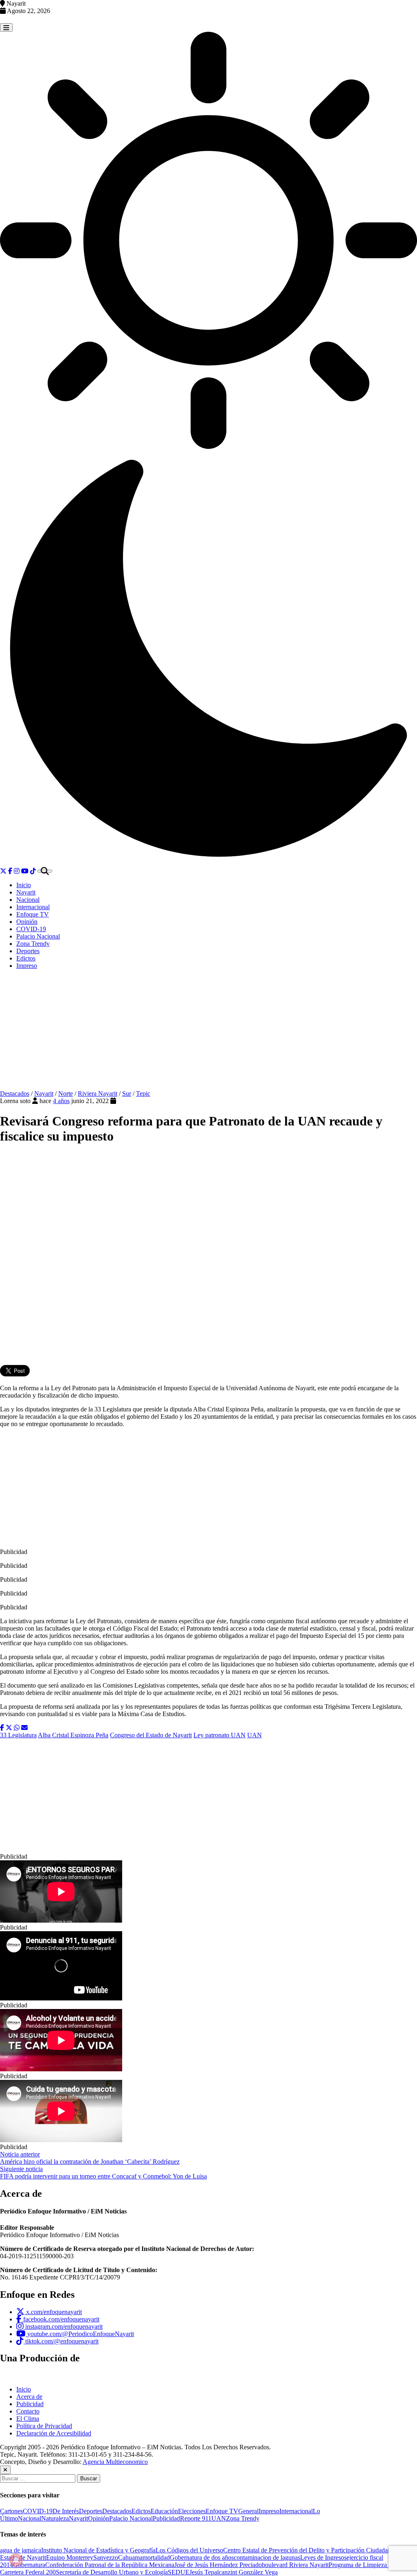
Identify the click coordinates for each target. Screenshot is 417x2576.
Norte (66, 1093)
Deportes (28, 951)
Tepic (143, 1093)
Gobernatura (29, 2565)
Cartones (11, 2511)
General (248, 2511)
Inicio (24, 885)
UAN (255, 1735)
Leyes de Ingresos (323, 2557)
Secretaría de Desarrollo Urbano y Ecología (112, 2572)
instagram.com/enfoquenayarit (63, 2327)
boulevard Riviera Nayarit (295, 2565)
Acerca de (29, 2397)
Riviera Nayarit (98, 1093)
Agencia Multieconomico (115, 2462)
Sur (127, 1093)
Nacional (28, 900)
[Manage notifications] (16, 2560)
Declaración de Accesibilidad (54, 2433)
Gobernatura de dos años (202, 2557)
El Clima (28, 2419)
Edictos (26, 958)
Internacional (33, 907)
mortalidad (156, 2557)
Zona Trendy (33, 944)
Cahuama (130, 2557)
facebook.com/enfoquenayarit (60, 2319)
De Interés (66, 2511)
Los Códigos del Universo (189, 2550)
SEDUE (179, 2572)
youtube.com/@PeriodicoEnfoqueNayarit (80, 2334)
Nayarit (26, 892)
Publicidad (30, 2404)
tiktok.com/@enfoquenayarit (61, 2341)
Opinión (27, 922)
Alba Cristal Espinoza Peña (73, 1735)
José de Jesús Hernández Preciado (218, 2565)
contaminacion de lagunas (267, 2557)
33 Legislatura (18, 1735)
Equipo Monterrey (70, 2557)
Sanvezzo (106, 2557)
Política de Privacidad (44, 2426)
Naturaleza (55, 2518)
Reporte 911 (196, 2518)
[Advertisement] (208, 1033)
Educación (164, 2511)
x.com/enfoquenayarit (53, 2312)
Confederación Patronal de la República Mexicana (110, 2565)
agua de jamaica (21, 2550)
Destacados (15, 1093)
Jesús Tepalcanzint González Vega (234, 2572)
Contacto (28, 2411)
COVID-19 (31, 929)
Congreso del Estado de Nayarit (151, 1735)
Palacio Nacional (38, 936)
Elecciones (192, 2511)
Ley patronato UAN (219, 1735)
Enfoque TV (33, 914)
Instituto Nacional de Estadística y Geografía (98, 2550)
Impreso (27, 966)
